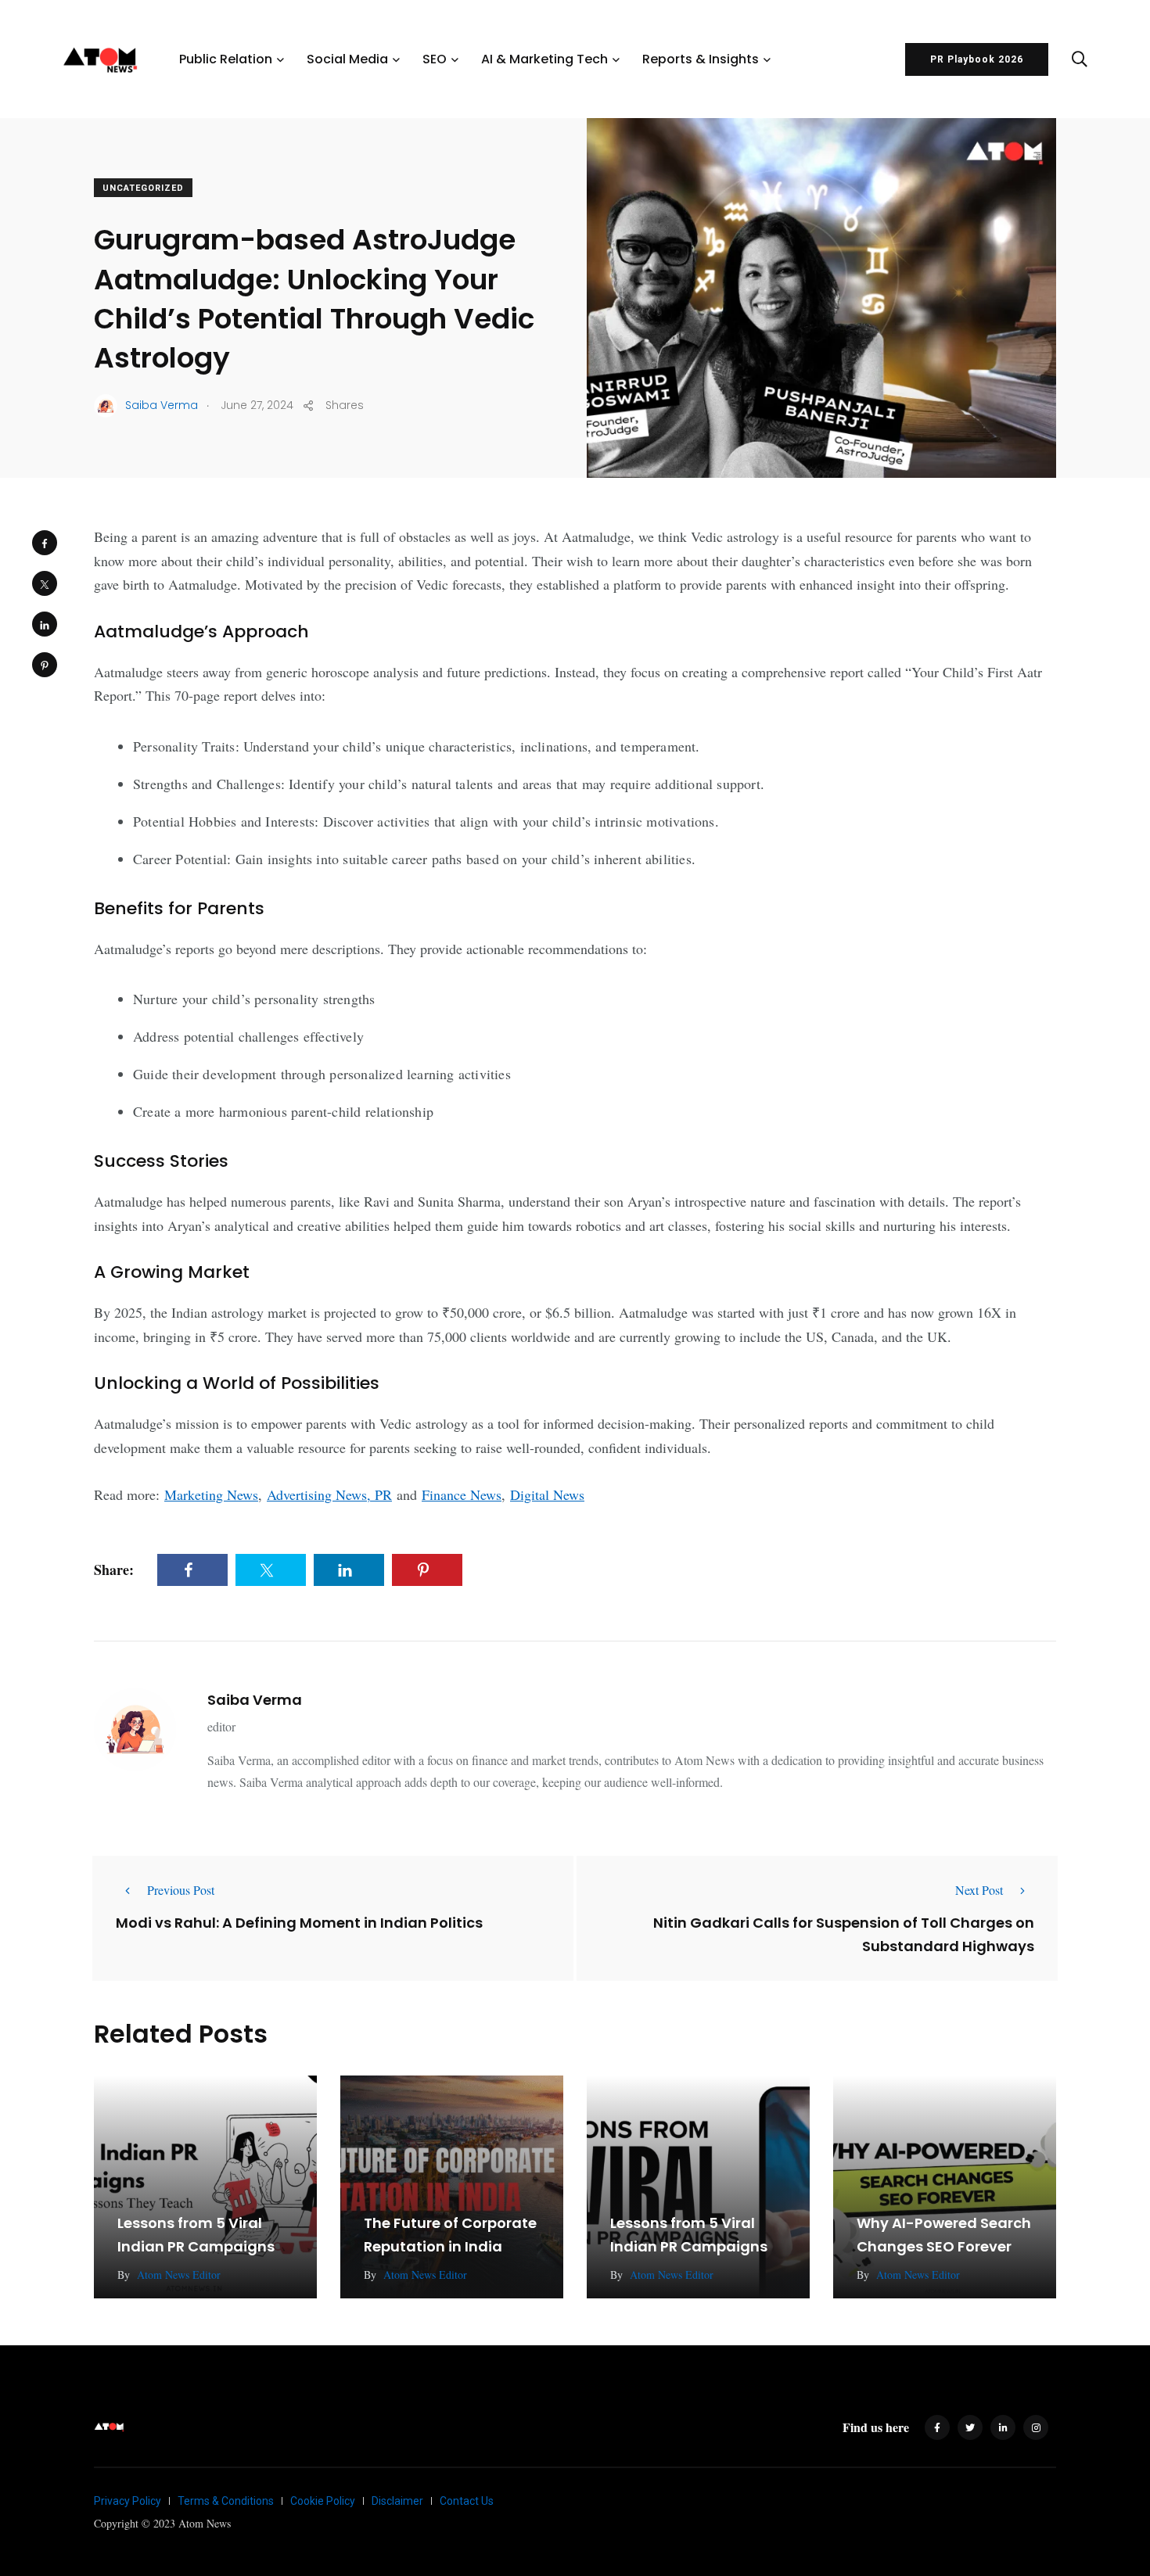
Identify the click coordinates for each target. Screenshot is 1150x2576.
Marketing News (211, 1494)
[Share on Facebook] (45, 543)
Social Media (347, 59)
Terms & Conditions (226, 2501)
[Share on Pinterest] (45, 665)
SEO (435, 59)
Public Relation (226, 59)
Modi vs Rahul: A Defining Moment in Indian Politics (299, 1922)
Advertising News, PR (329, 1494)
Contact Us (467, 2501)
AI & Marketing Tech (544, 59)
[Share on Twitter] (45, 583)
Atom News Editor (179, 2275)
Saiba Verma (255, 1700)
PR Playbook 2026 (977, 59)
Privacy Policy (128, 2501)
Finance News (462, 1494)
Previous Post (181, 1890)
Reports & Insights (701, 59)
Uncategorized (143, 188)
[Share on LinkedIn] (45, 624)
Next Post (979, 1890)
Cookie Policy (323, 2501)
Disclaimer (397, 2501)
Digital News (547, 1494)
